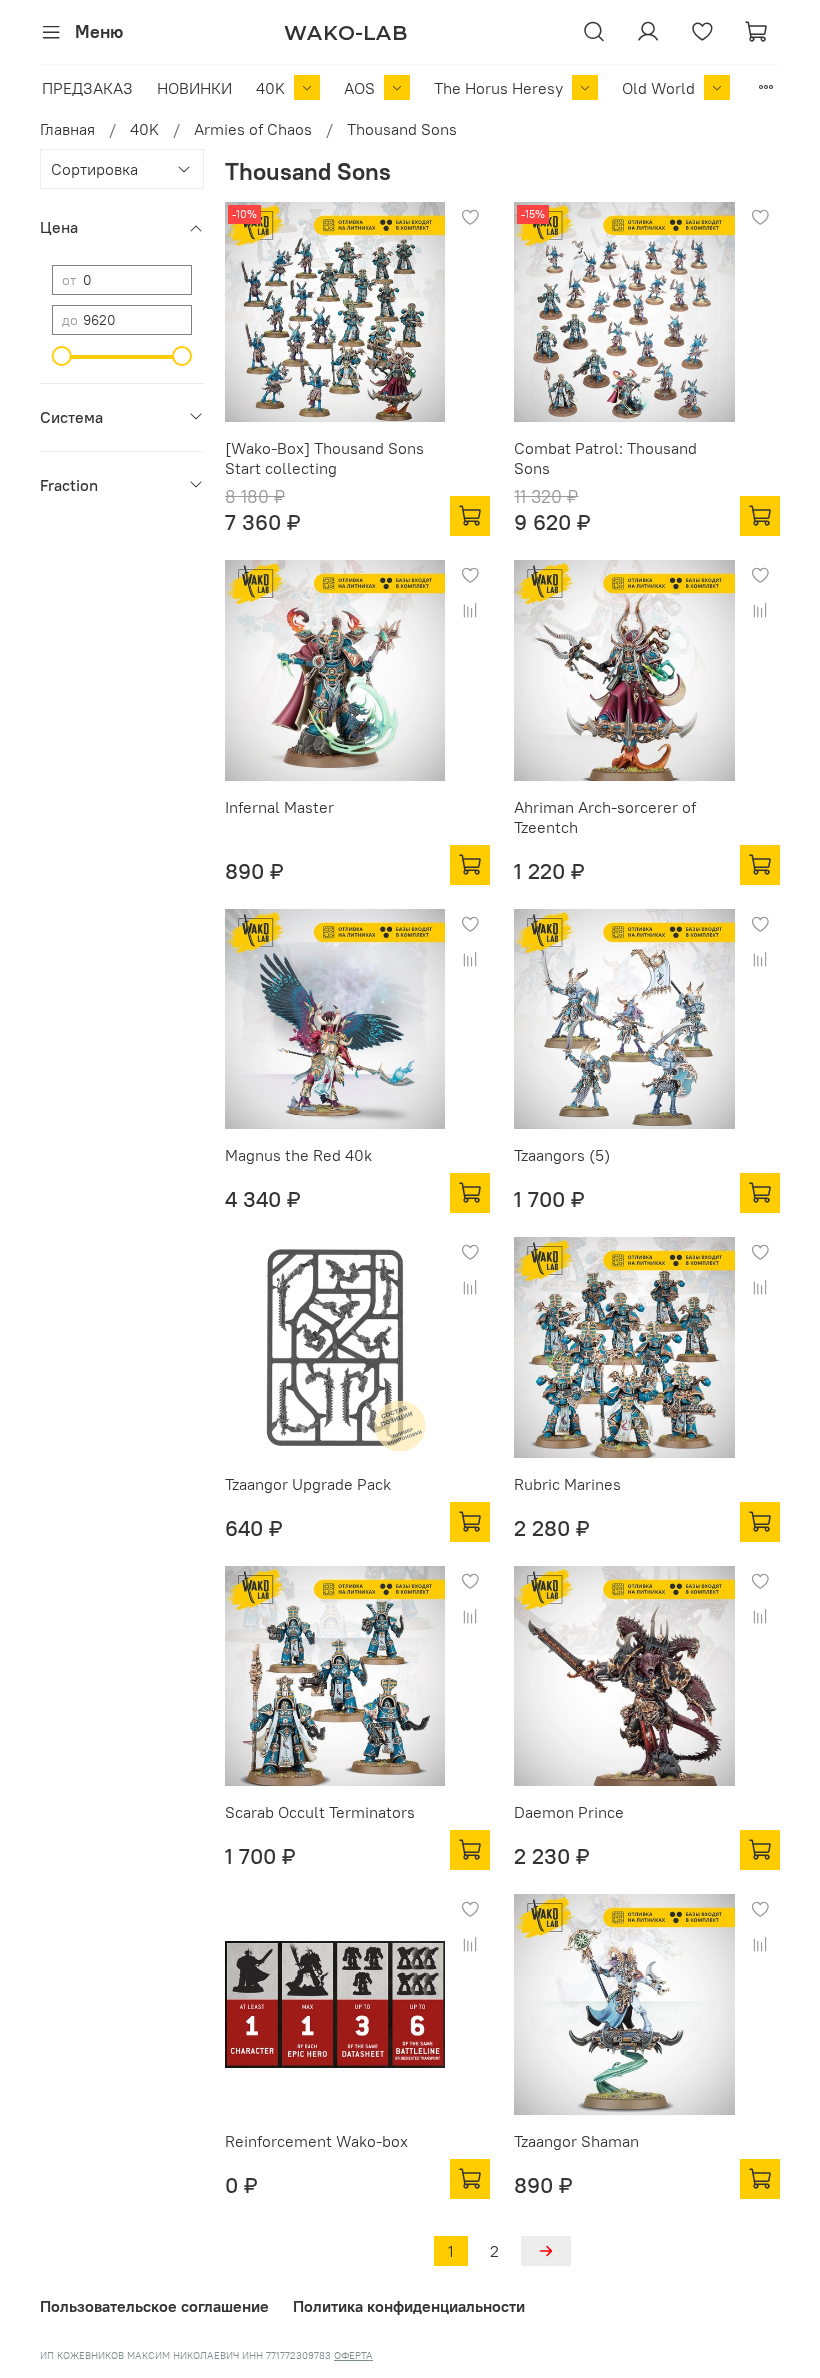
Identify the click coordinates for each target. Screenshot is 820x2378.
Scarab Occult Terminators (320, 1812)
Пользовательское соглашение (154, 2306)
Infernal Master (279, 807)
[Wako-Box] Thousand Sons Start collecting (324, 458)
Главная (67, 129)
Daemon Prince (569, 1812)
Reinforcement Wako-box (316, 2141)
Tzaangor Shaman (576, 2141)
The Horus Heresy (498, 88)
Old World (658, 88)
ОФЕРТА (353, 2355)
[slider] (62, 356)
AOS (359, 88)
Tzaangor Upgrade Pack (308, 1484)
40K (270, 88)
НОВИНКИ (194, 88)
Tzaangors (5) (562, 1155)
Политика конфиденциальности (409, 2306)
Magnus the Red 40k (298, 1155)
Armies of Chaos (253, 129)
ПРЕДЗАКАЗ (87, 88)
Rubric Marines (567, 1484)
